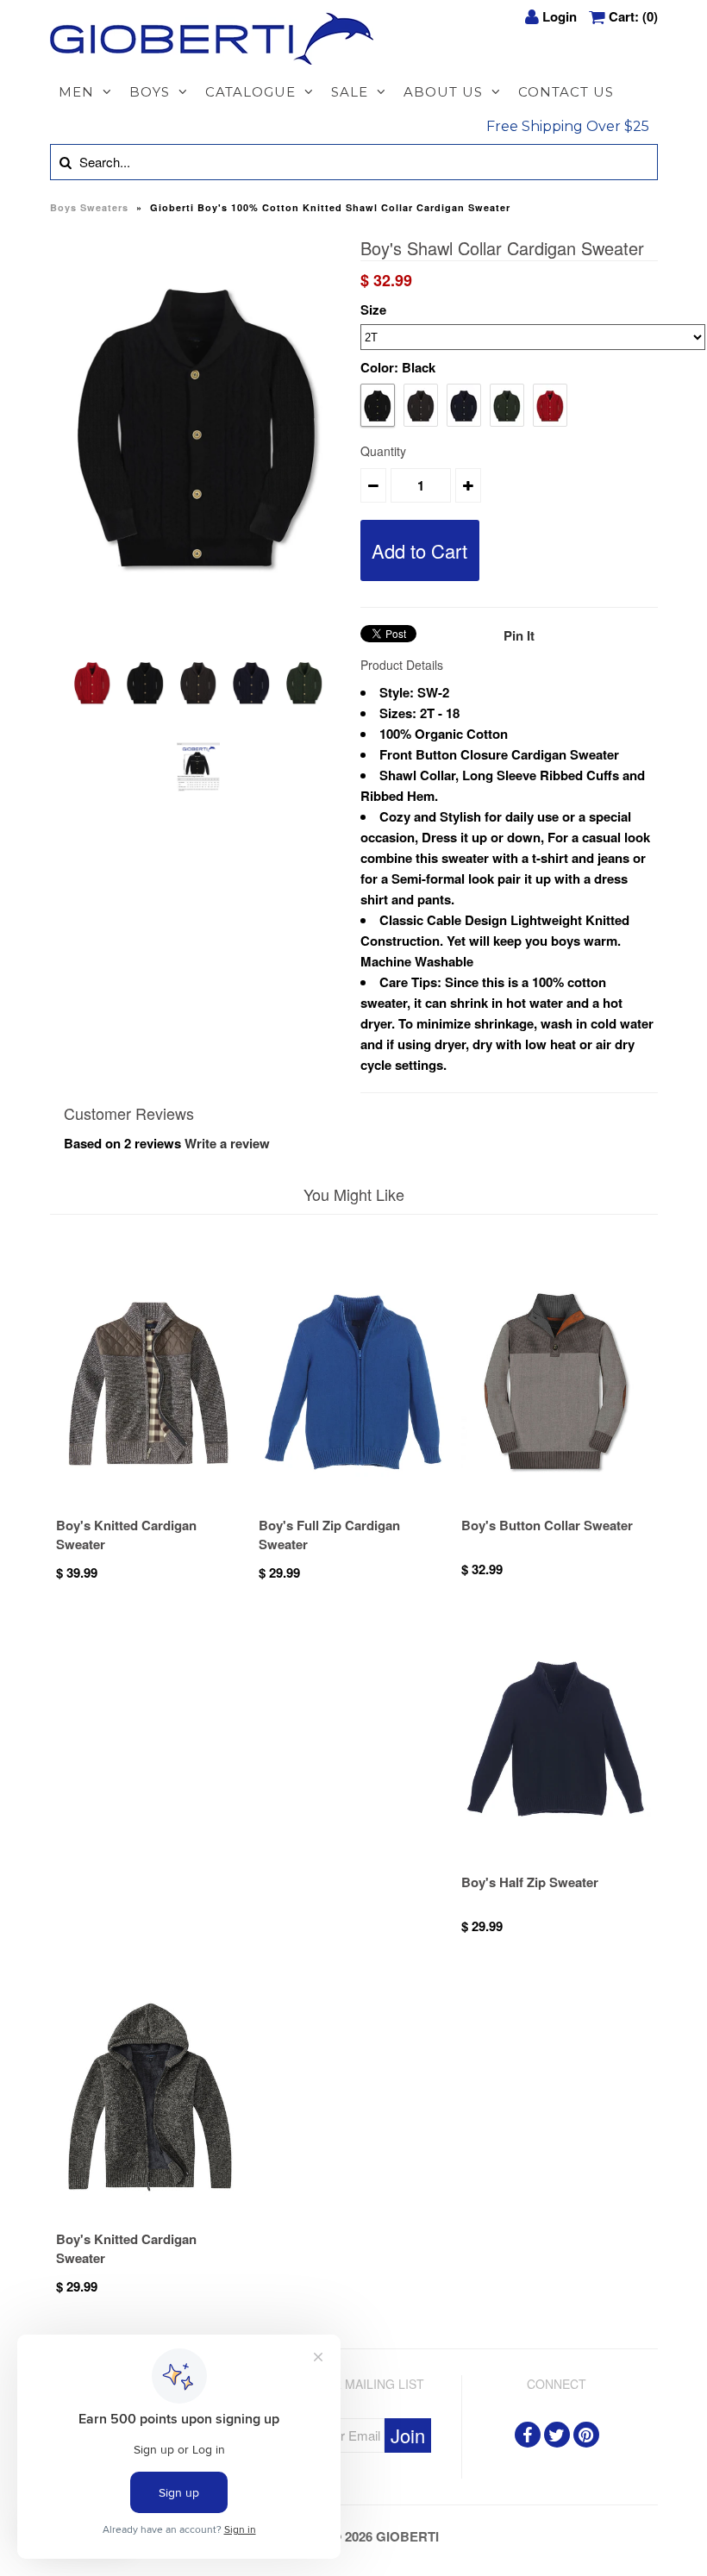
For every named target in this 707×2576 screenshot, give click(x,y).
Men (76, 92)
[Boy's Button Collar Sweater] (556, 1505)
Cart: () (633, 16)
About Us (443, 92)
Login (560, 16)
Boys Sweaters (89, 207)
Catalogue (250, 92)
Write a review (227, 1143)
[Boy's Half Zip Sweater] (556, 1862)
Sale (350, 92)
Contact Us (566, 92)
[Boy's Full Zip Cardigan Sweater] (353, 1505)
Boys (150, 92)
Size (373, 309)
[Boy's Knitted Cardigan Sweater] (151, 1505)
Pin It (519, 635)
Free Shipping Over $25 (568, 126)
